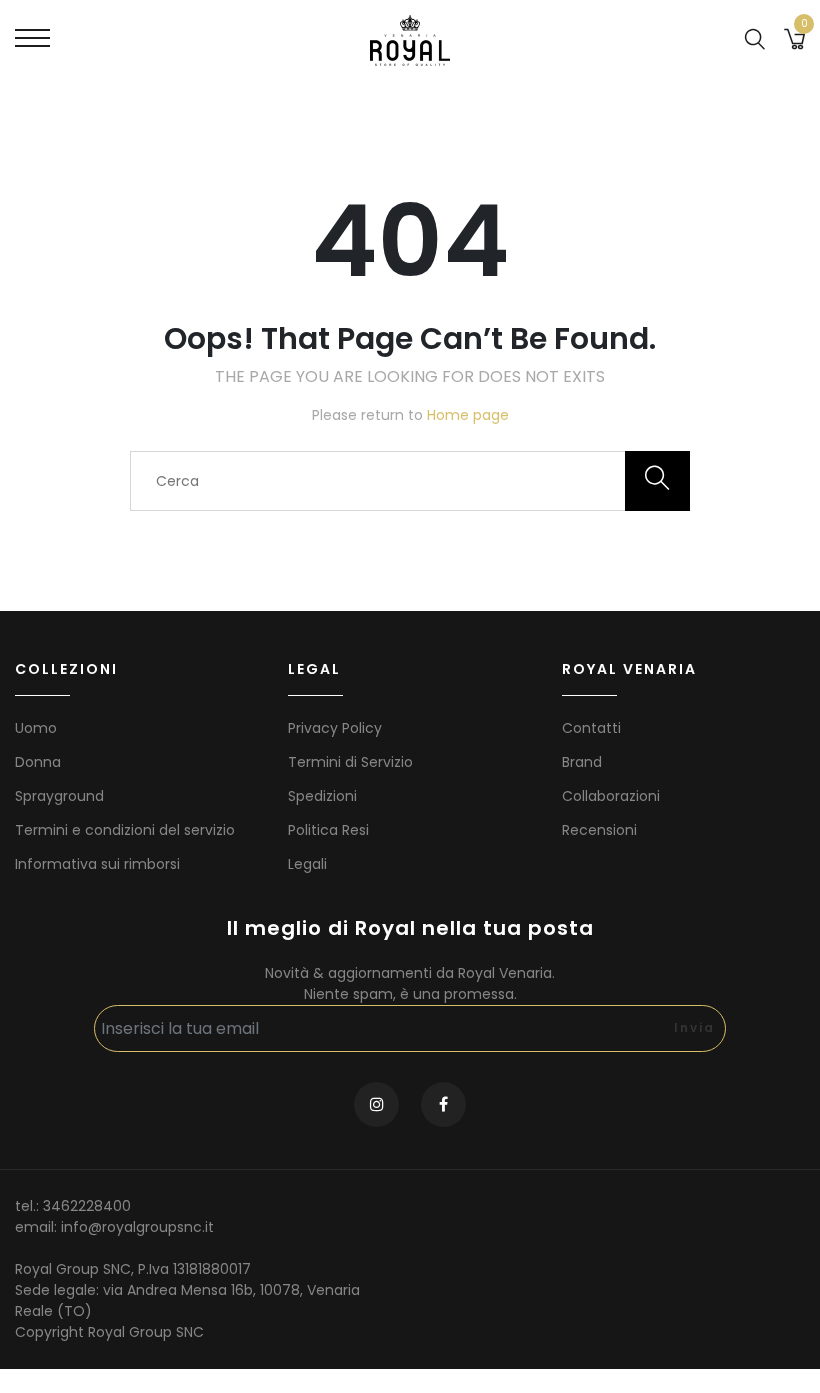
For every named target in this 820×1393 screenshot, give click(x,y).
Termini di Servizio (350, 762)
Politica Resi (328, 830)
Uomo (36, 728)
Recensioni (599, 830)
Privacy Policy (335, 728)
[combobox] (410, 481)
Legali (307, 864)
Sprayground (59, 796)
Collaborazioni (611, 796)
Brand (582, 762)
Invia (694, 1027)
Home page (468, 415)
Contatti (591, 728)
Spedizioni (322, 796)
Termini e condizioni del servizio (125, 830)
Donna (38, 762)
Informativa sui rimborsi (97, 864)
